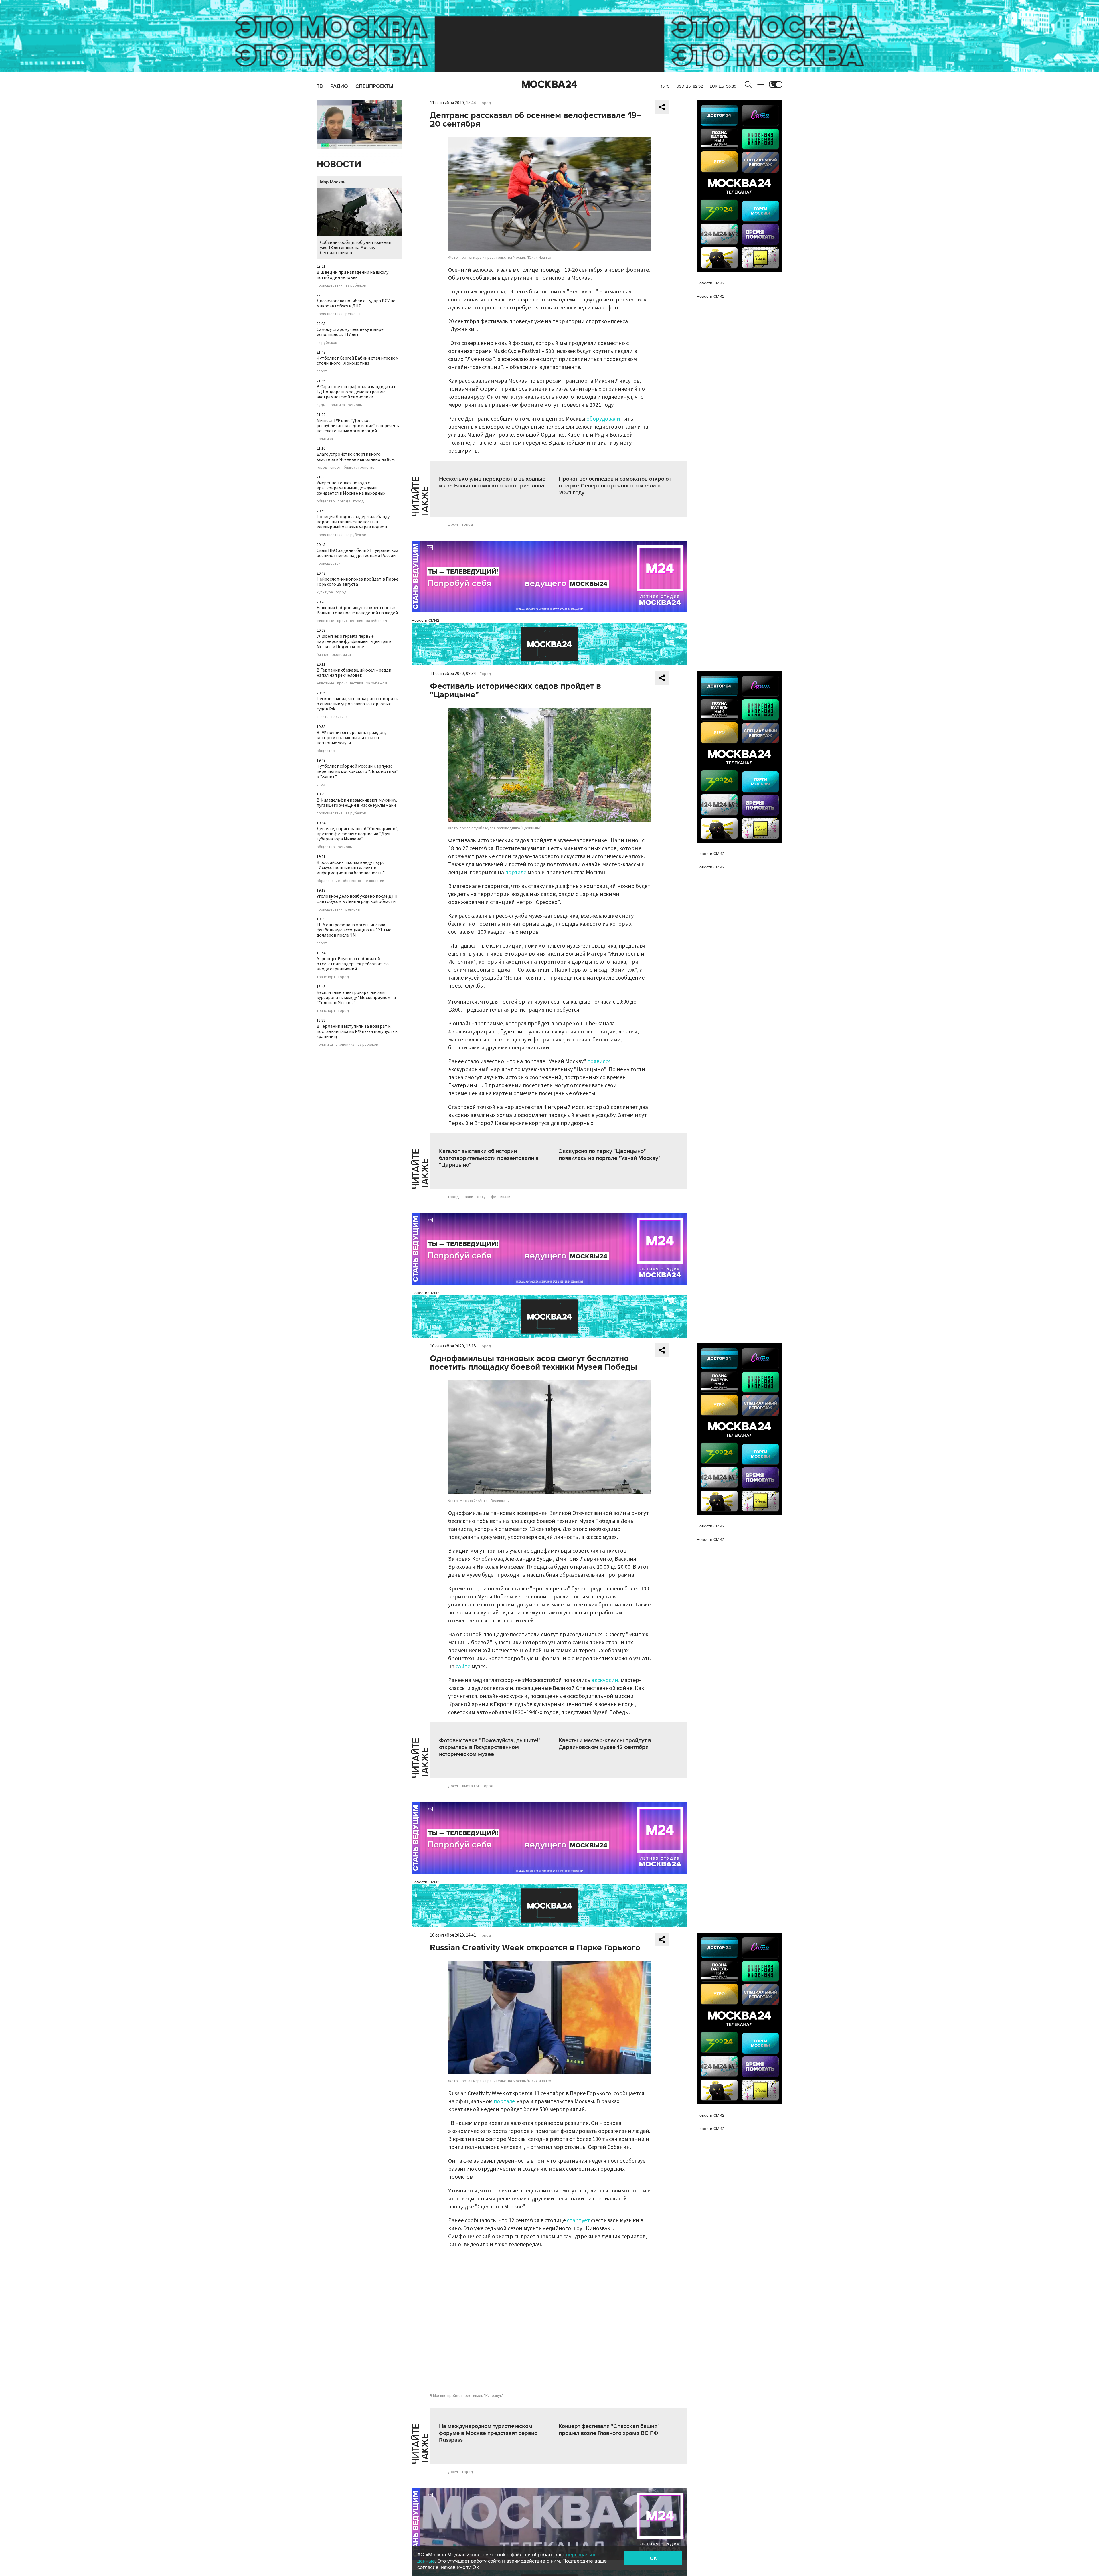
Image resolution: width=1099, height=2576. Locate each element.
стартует (578, 2220)
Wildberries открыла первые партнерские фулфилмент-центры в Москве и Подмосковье (354, 641)
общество (326, 501)
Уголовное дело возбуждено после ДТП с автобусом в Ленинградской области (357, 899)
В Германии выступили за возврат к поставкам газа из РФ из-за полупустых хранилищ (357, 1031)
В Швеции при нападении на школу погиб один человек (352, 275)
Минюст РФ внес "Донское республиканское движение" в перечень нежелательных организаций (358, 426)
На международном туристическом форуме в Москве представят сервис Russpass (488, 2433)
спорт (322, 371)
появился (599, 1061)
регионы (353, 314)
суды (321, 405)
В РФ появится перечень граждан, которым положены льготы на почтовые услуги (351, 738)
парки (468, 1197)
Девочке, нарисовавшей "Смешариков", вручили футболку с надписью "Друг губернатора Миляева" (357, 834)
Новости (339, 164)
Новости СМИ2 (425, 620)
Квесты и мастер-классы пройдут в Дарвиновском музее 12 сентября (605, 1744)
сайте (463, 1667)
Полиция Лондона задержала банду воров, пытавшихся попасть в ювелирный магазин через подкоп (353, 522)
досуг (453, 524)
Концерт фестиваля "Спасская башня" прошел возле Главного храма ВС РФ (609, 2430)
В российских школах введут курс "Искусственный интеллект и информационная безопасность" (351, 868)
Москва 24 (549, 84)
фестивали (501, 1197)
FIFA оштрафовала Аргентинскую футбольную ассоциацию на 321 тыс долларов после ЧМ (354, 930)
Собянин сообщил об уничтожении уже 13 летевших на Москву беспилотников (356, 248)
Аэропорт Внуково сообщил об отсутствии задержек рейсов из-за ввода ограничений (353, 964)
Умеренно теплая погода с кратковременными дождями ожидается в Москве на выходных (351, 488)
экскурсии (605, 1680)
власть (323, 717)
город (322, 467)
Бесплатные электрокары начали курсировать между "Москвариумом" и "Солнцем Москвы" (356, 998)
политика (337, 405)
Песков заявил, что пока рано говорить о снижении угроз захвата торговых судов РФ (357, 704)
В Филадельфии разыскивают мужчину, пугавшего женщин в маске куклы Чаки (357, 803)
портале (516, 873)
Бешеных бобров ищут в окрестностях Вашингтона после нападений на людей (357, 610)
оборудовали (603, 419)
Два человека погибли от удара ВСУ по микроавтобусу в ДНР (356, 303)
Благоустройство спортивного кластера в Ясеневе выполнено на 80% (356, 457)
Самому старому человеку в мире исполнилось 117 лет (350, 332)
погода (344, 501)
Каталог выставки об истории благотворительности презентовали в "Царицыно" (489, 1158)
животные (325, 621)
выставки (471, 1786)
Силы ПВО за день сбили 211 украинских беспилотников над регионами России (357, 553)
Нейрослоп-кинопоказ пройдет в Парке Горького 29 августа (357, 582)
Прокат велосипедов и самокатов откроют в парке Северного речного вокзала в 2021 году (615, 486)
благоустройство (359, 467)
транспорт (326, 977)
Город (485, 103)
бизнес (323, 655)
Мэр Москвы (333, 182)
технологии (374, 881)
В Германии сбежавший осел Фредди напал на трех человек (354, 673)
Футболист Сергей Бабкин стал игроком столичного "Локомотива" (357, 361)
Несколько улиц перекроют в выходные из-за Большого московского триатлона (492, 482)
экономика (341, 655)
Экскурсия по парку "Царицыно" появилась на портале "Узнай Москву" (610, 1155)
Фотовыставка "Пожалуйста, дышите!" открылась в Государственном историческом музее (490, 1747)
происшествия (330, 285)
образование (328, 881)
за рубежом (356, 285)
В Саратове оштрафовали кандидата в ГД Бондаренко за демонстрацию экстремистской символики (356, 392)
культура (325, 592)
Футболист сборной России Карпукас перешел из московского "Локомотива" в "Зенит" (357, 771)
